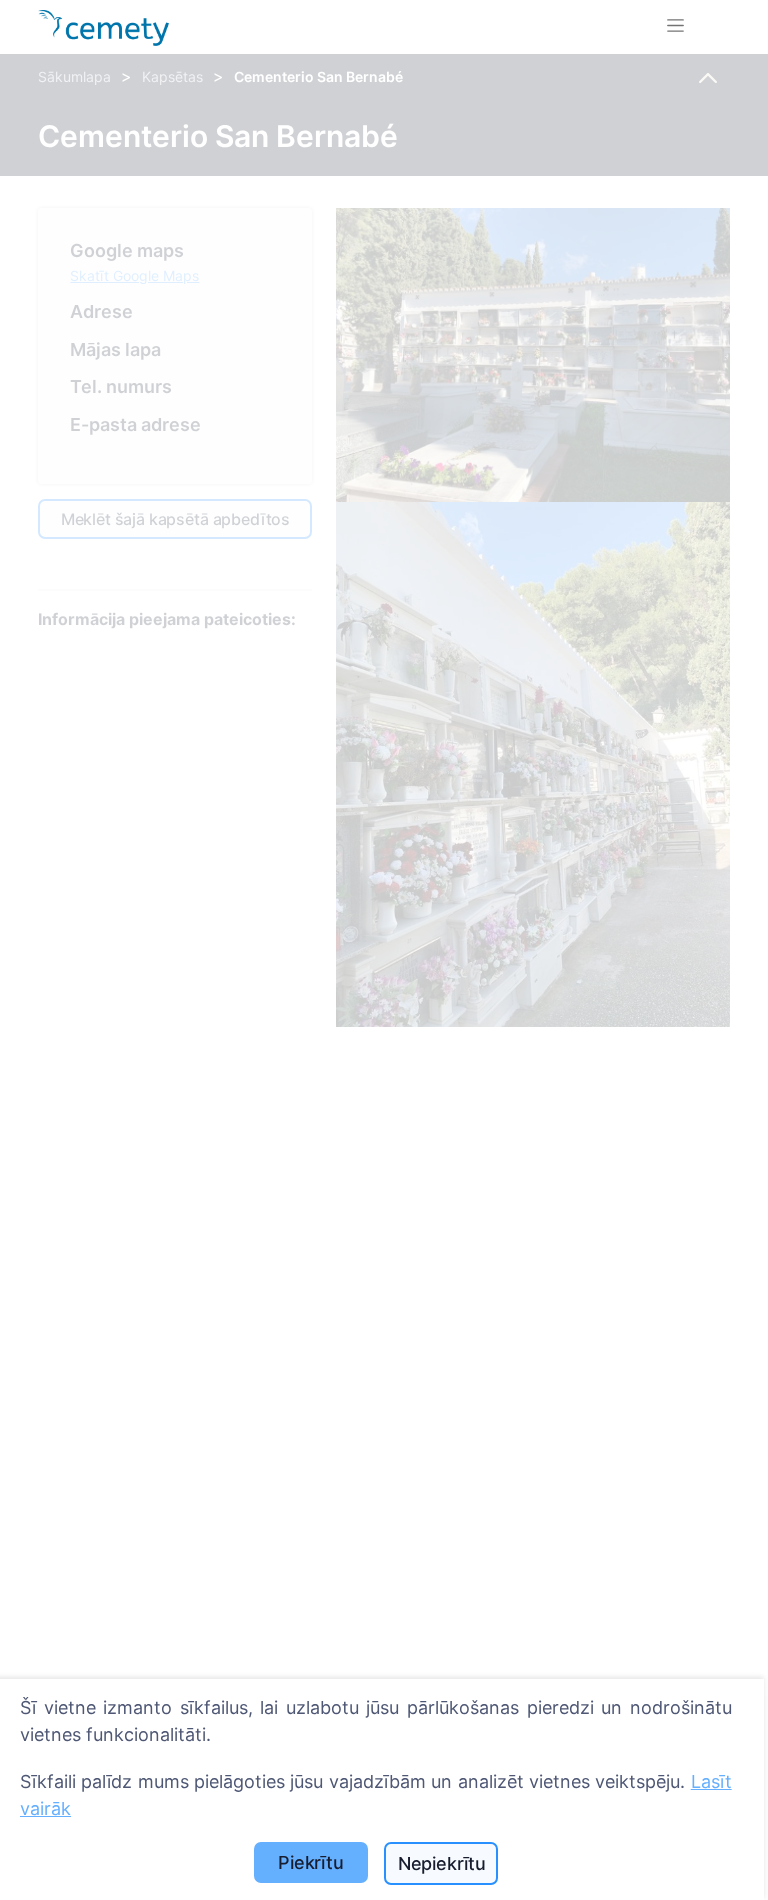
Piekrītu (311, 1862)
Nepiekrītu (442, 1863)
